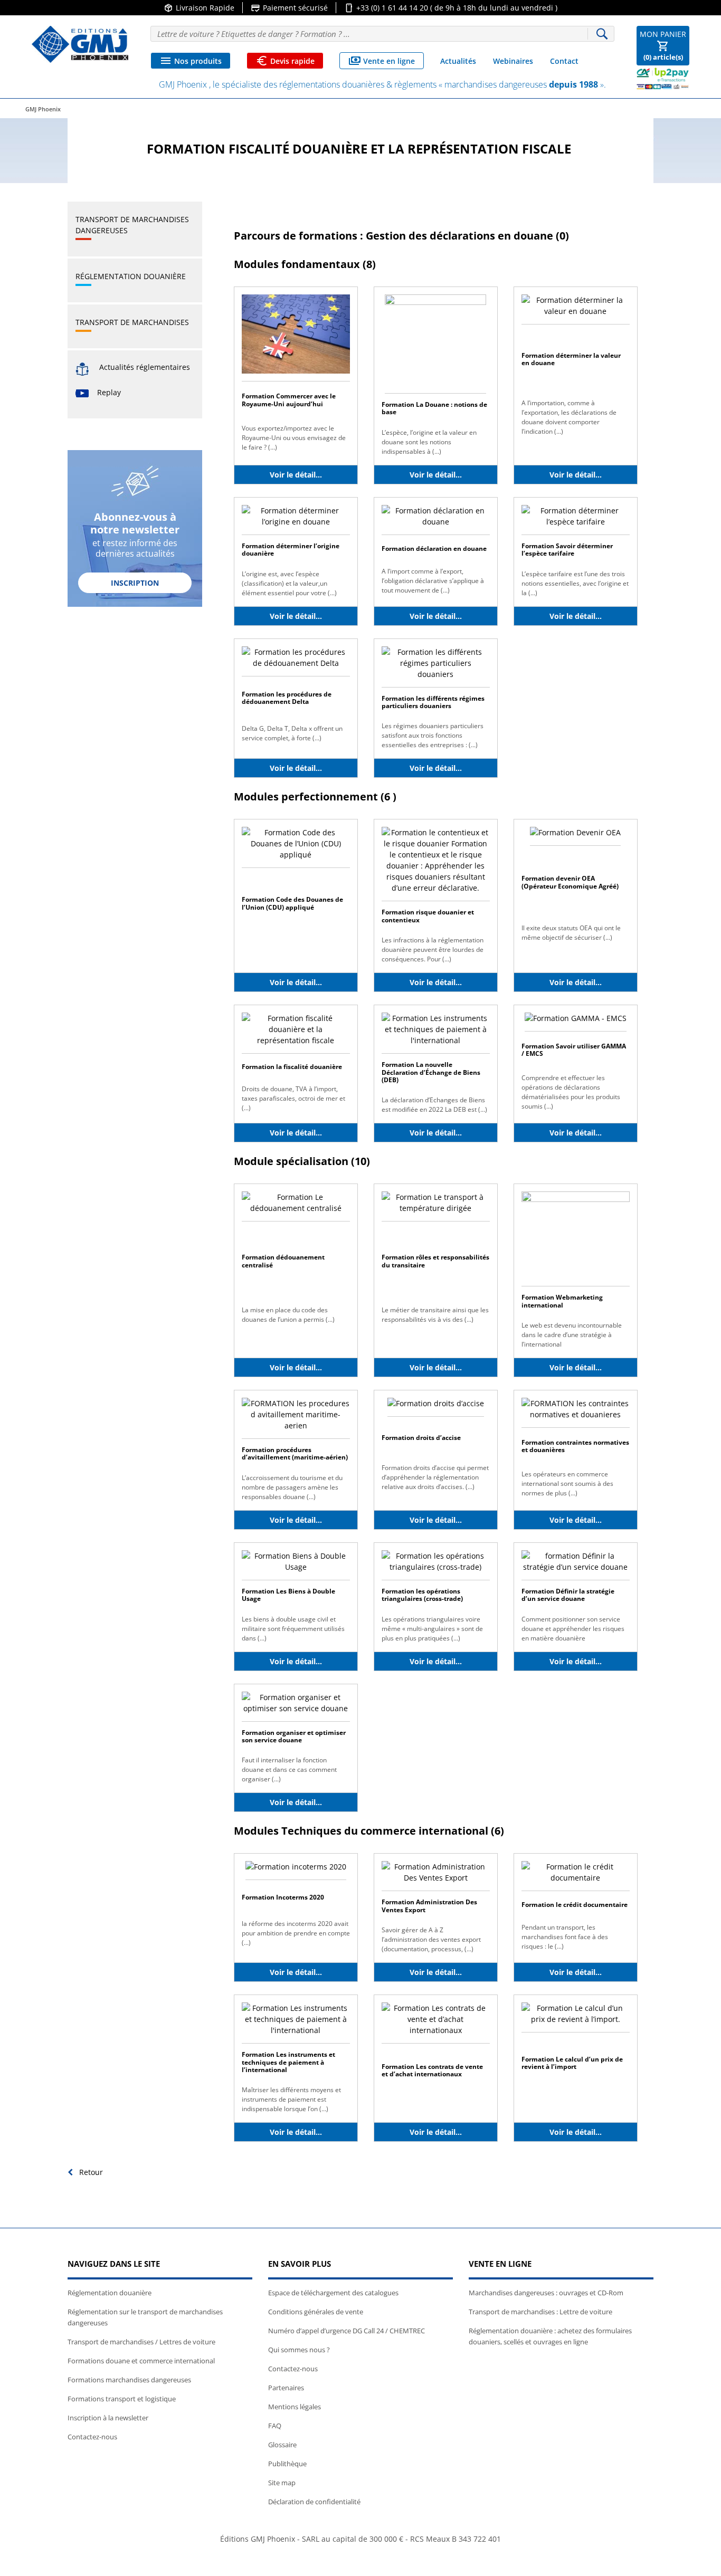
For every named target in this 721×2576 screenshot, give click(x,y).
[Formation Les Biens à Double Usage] (296, 1564)
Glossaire (282, 2445)
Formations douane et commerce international (141, 2361)
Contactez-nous (92, 2437)
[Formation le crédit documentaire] (576, 1876)
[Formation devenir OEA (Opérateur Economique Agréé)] (575, 836)
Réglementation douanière (131, 276)
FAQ (275, 2426)
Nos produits (191, 61)
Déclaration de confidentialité (314, 2502)
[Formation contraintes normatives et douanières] (576, 1412)
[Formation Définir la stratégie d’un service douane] (576, 1564)
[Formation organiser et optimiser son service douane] (296, 1706)
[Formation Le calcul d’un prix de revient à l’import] (576, 2016)
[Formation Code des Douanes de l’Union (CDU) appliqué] (296, 847)
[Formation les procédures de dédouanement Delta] (296, 660)
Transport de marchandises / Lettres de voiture (141, 2342)
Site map (282, 2483)
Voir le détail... (296, 475)
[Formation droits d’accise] (436, 1406)
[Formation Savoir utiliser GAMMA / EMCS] (576, 1021)
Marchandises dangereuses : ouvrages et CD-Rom (546, 2293)
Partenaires (286, 2388)
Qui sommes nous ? (299, 2350)
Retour (90, 2172)
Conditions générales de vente (316, 2312)
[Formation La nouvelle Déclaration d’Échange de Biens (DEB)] (436, 1032)
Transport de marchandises (132, 322)
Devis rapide (285, 61)
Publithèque (287, 2464)
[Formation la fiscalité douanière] (296, 1032)
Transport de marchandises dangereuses (132, 225)
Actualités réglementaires (145, 367)
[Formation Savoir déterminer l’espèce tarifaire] (576, 519)
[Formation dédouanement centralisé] (296, 1206)
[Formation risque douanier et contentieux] (436, 864)
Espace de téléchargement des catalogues (333, 2293)
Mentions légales (295, 2407)
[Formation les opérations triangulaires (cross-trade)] (436, 1564)
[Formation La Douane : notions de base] (435, 343)
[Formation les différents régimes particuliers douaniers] (436, 666)
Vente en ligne (382, 61)
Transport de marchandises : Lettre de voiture (540, 2312)
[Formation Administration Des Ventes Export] (436, 1876)
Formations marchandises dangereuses (129, 2380)
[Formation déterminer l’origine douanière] (296, 519)
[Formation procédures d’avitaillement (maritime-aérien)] (296, 1418)
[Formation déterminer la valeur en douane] (576, 308)
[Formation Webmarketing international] (576, 1238)
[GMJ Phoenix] (80, 44)
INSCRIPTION (135, 583)
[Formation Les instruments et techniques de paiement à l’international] (296, 2022)
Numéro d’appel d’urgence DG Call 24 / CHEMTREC (347, 2331)
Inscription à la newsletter (108, 2418)
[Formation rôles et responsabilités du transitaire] (436, 1206)
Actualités (458, 61)
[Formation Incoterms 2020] (296, 1870)
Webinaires (513, 61)
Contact (564, 61)
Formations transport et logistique (122, 2399)
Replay (109, 392)
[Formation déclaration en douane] (436, 519)
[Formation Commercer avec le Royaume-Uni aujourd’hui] (296, 337)
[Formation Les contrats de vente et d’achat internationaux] (436, 2022)
